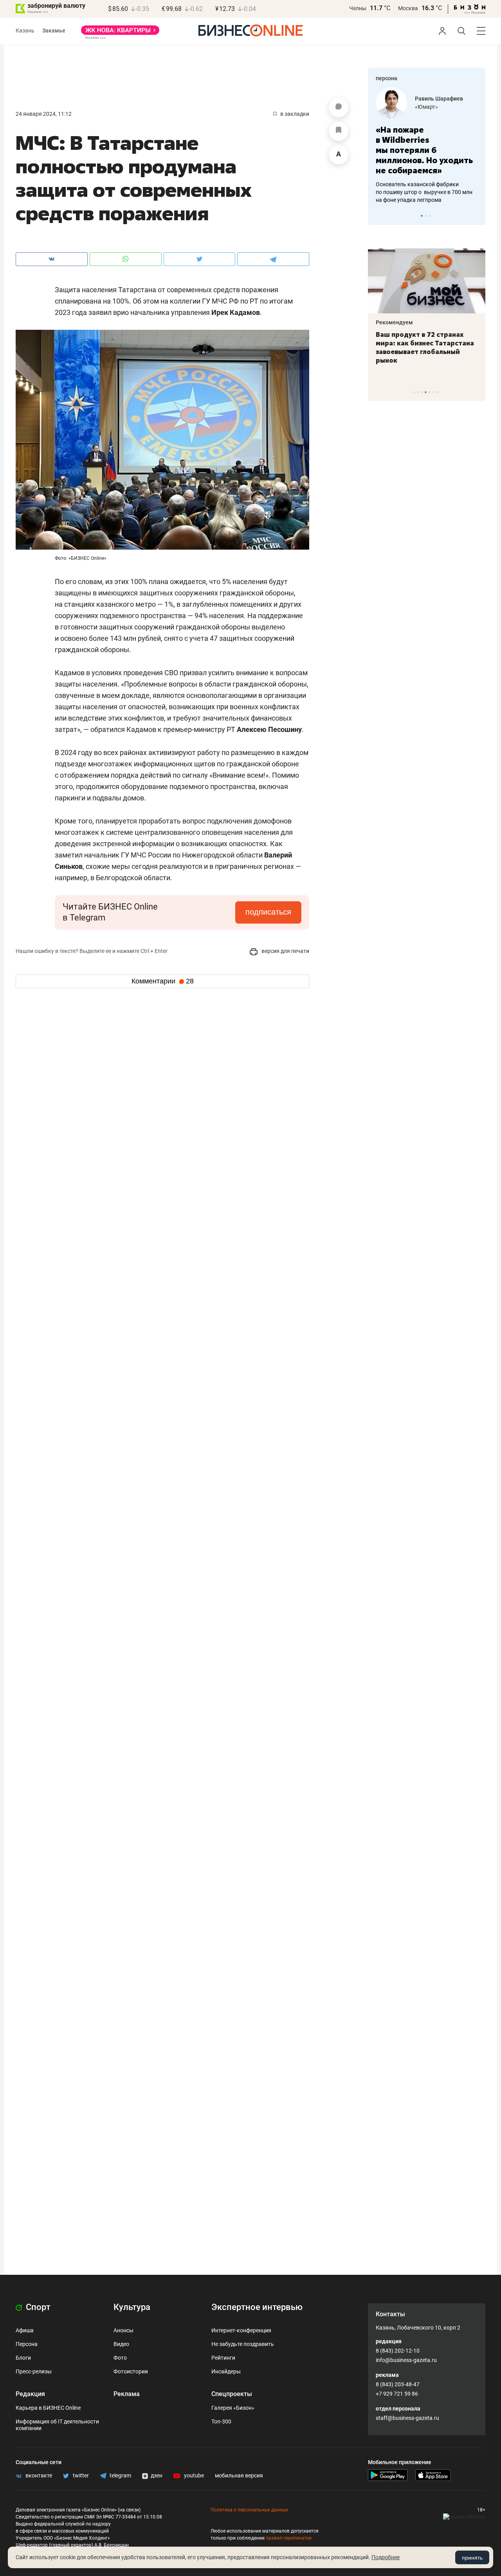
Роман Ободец (440, 99)
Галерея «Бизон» (233, 2408)
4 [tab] (426, 392)
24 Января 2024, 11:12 (44, 114)
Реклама (127, 2394)
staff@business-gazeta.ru (407, 2418)
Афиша (25, 2330)
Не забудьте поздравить (243, 2344)
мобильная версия (239, 2475)
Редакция (30, 2394)
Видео (121, 2344)
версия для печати (285, 951)
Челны (358, 8)
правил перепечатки (289, 2538)
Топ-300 (221, 2421)
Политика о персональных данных (249, 2510)
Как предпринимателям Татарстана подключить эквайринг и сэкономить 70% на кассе (445, 347)
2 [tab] (426, 216)
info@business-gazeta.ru (406, 2360)
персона (387, 78)
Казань (25, 31)
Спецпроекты (232, 2394)
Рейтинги (223, 2358)
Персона (27, 2344)
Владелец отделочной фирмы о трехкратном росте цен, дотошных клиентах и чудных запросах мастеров (431, 182)
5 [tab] (430, 392)
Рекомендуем (414, 322)
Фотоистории (131, 2371)
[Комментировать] (339, 108)
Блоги (23, 2358)
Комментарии (163, 981)
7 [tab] (437, 392)
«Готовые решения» (446, 107)
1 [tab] (422, 216)
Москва (408, 8)
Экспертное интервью (257, 2307)
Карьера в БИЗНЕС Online (48, 2408)
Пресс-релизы (34, 2371)
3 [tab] (430, 216)
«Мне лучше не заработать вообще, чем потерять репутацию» (430, 145)
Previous (379, 216)
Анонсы (123, 2330)
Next (477, 216)
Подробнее (386, 2557)
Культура (132, 2307)
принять (472, 2558)
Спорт (37, 2307)
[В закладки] (339, 131)
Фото (120, 2358)
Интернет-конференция (241, 2330)
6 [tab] (433, 392)
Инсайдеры (226, 2371)
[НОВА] (120, 33)
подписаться (268, 912)
